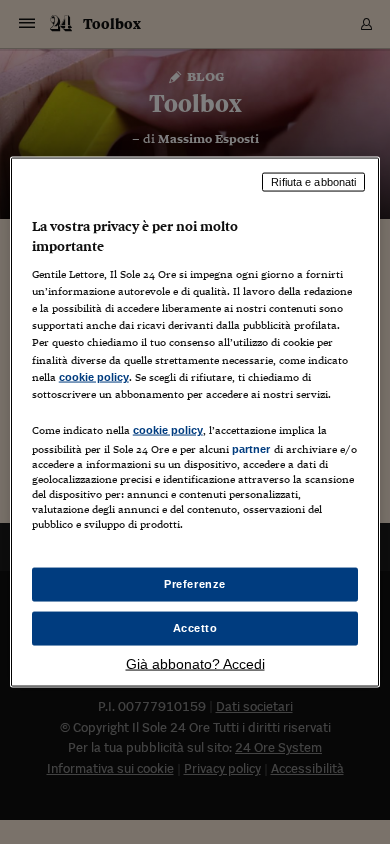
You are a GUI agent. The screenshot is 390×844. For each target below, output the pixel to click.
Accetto (195, 628)
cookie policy (94, 376)
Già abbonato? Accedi (195, 663)
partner (251, 448)
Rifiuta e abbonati (313, 182)
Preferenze (195, 584)
